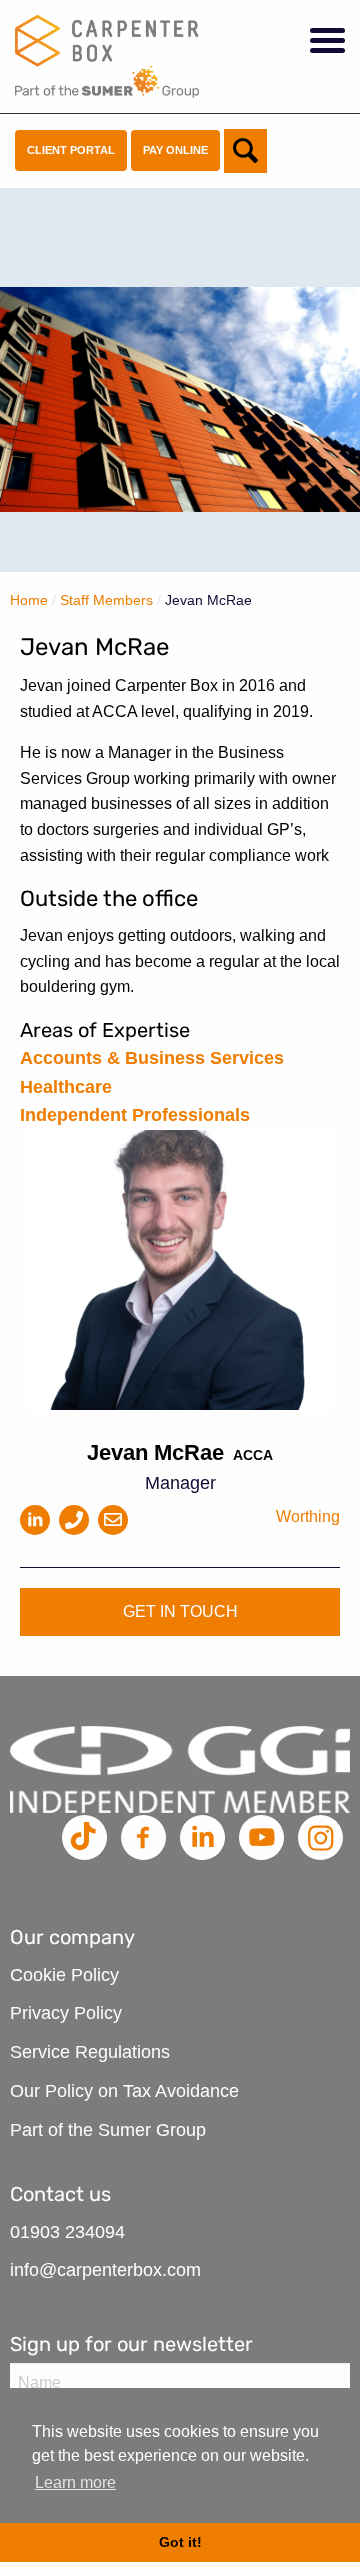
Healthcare (66, 1087)
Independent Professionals (135, 1115)
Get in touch (180, 1611)
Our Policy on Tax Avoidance (124, 2091)
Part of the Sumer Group (108, 2130)
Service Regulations (90, 2052)
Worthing (308, 1516)
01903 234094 (67, 2232)
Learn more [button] (75, 2482)
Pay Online (175, 150)
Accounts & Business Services (152, 1058)
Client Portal (71, 150)
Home (29, 600)
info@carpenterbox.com (105, 2270)
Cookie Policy (64, 1975)
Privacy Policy (66, 2013)
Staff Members (106, 600)
